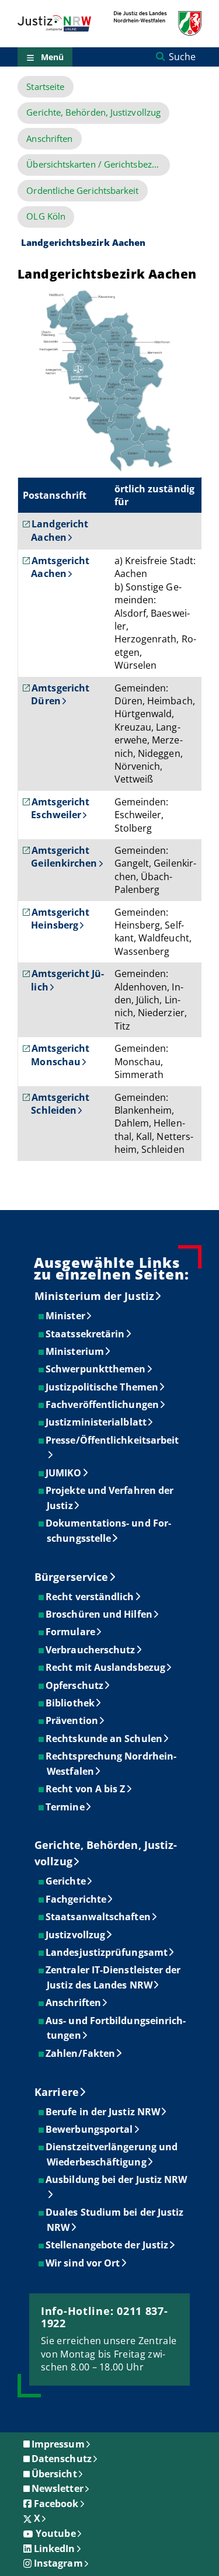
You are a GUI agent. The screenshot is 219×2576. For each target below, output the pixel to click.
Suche (182, 57)
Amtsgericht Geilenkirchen (64, 857)
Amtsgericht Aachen (60, 567)
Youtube (56, 2533)
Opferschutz (75, 1685)
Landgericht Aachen (60, 530)
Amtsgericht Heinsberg (60, 919)
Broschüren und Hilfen (100, 1614)
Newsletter (58, 2488)
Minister (66, 1316)
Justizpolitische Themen (102, 1387)
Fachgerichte (77, 1899)
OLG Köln (46, 216)
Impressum (58, 2444)
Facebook (56, 2504)
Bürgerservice (71, 1577)
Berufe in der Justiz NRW (103, 2112)
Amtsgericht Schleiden (60, 1104)
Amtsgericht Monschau (60, 1055)
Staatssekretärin (86, 1334)
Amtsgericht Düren (60, 694)
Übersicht (54, 2474)
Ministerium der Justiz (94, 1296)
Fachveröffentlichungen (103, 1405)
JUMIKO (64, 1473)
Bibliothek (71, 1703)
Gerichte (66, 1881)
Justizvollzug (76, 1935)
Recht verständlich (90, 1597)
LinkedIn (55, 2549)
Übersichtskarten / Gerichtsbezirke (97, 164)
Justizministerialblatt (97, 1422)
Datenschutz (62, 2459)
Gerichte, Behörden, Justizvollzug (93, 112)
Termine (66, 1807)
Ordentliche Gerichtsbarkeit (82, 191)
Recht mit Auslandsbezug (106, 1667)
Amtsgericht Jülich (67, 980)
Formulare (71, 1632)
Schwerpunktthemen (96, 1369)
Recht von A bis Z (86, 1789)
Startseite (45, 87)
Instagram (58, 2563)
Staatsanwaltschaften (99, 1917)
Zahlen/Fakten (81, 2053)
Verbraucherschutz (91, 1650)
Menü (52, 57)
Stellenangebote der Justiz (107, 2245)
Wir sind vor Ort (83, 2263)
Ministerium (75, 1351)
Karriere (57, 2092)
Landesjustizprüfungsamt (107, 1952)
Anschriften (49, 139)
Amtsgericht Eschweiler (60, 808)
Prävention (72, 1720)
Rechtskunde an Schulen (105, 1739)
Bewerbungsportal (90, 2129)
